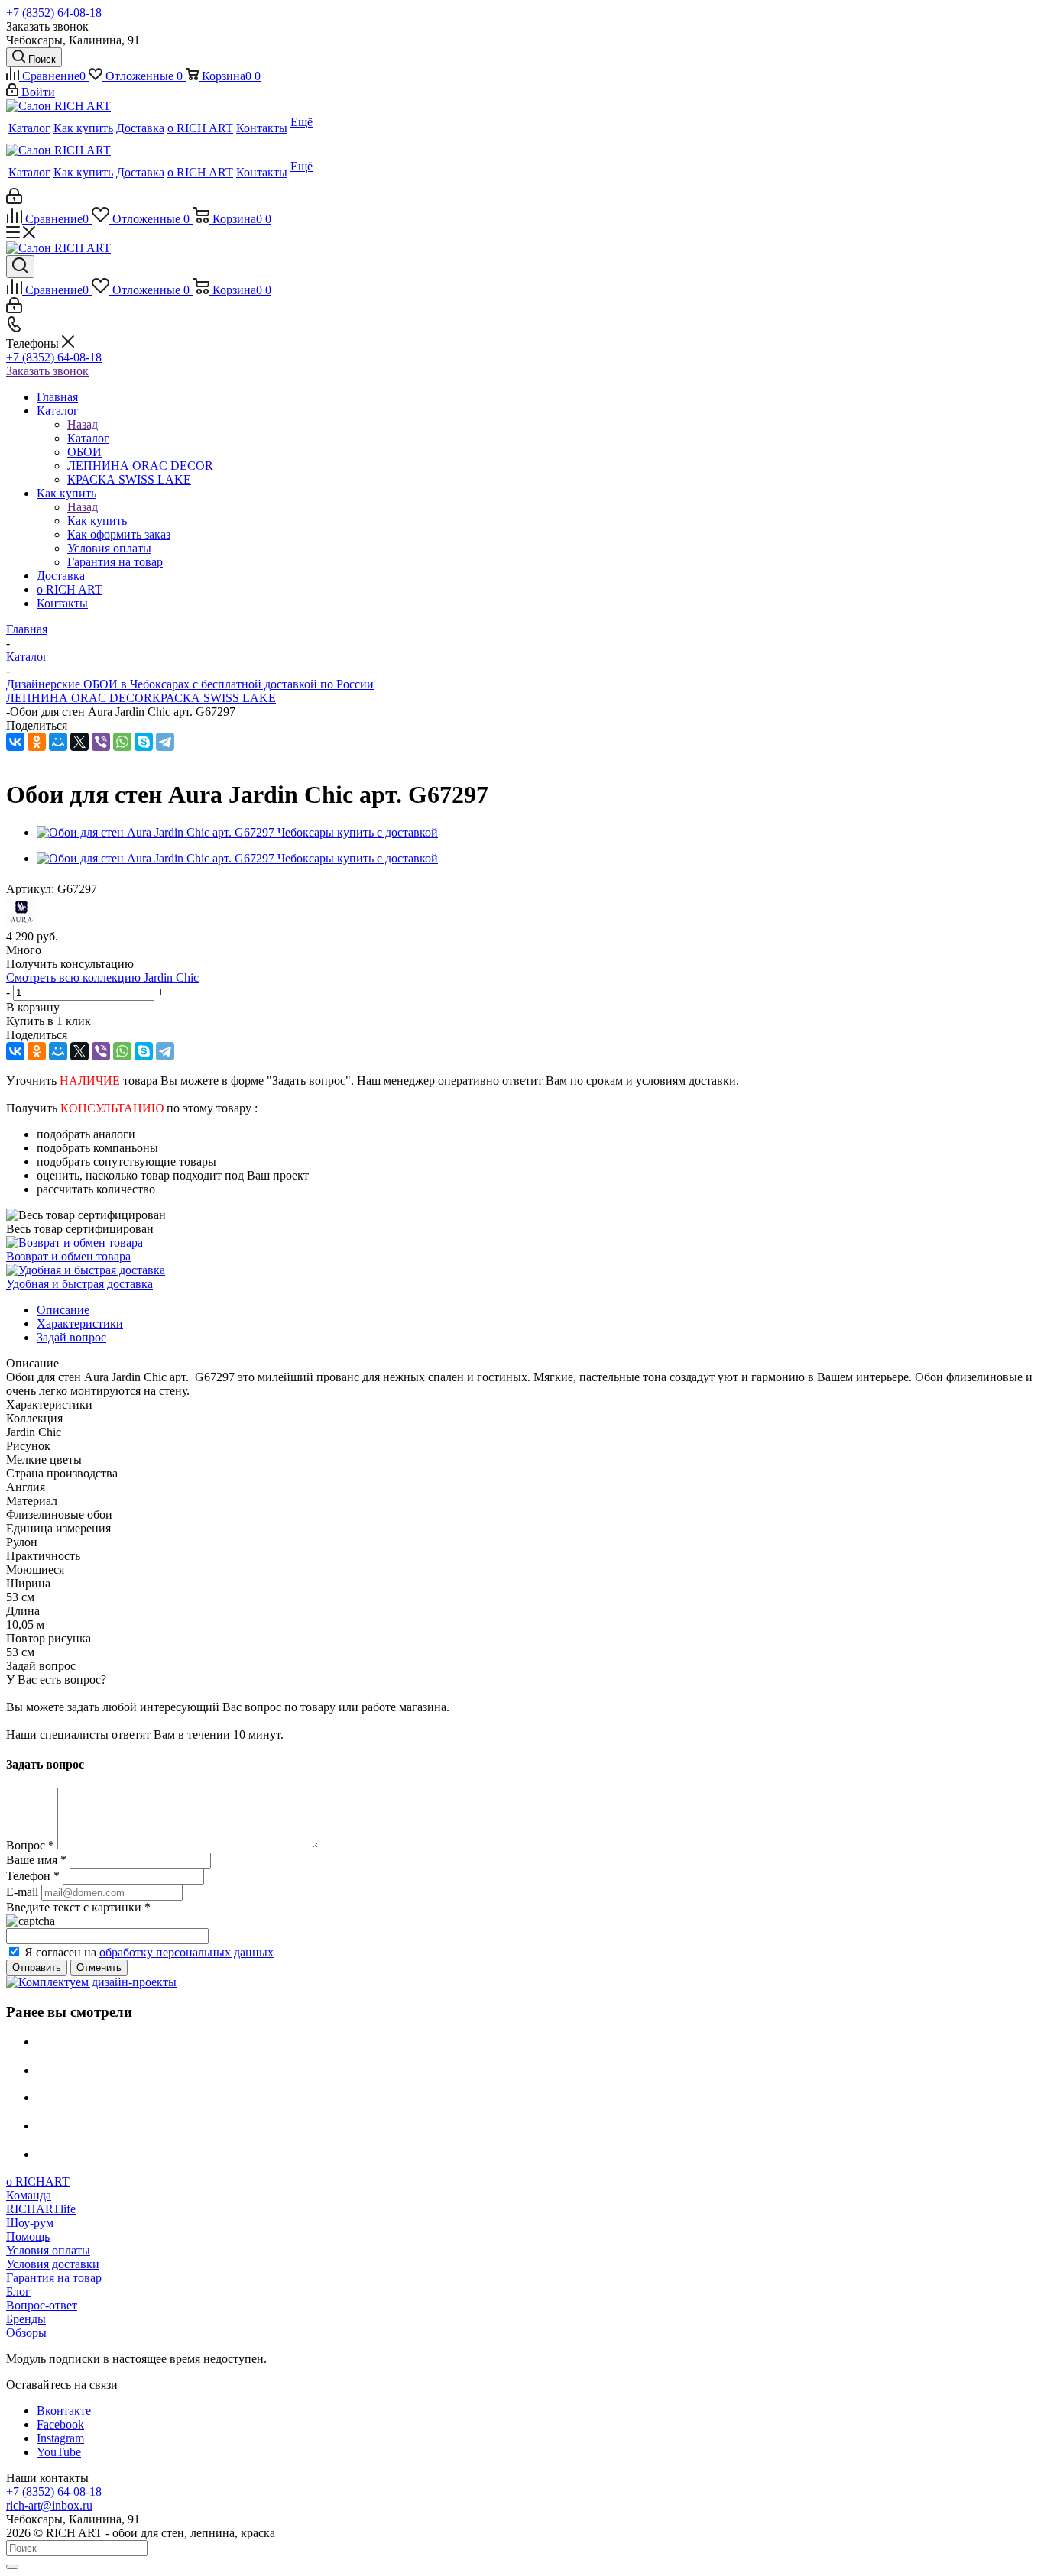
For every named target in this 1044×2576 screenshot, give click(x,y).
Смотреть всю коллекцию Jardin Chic (102, 977)
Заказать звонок (47, 371)
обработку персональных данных (186, 1952)
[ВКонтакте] (15, 742)
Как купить (97, 521)
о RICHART (38, 2181)
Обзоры (26, 2333)
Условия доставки (53, 2264)
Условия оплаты (48, 2250)
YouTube (59, 2452)
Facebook (60, 2424)
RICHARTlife (41, 2209)
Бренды (26, 2319)
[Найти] (12, 2567)
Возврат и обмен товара (68, 1256)
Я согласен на (149, 1952)
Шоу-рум (30, 2223)
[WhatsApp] (122, 742)
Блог (18, 2291)
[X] (79, 742)
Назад (83, 424)
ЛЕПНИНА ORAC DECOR (79, 698)
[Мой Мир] (58, 742)
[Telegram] (165, 742)
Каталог (88, 438)
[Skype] (144, 742)
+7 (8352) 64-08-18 (54, 13)
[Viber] (101, 742)
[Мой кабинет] (14, 200)
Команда (29, 2195)
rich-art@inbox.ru (49, 2505)
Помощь (28, 2236)
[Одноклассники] (37, 742)
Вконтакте (64, 2411)
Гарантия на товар (54, 2278)
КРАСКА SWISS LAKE (214, 698)
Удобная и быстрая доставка (79, 1284)
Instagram (60, 2438)
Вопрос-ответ (42, 2305)
